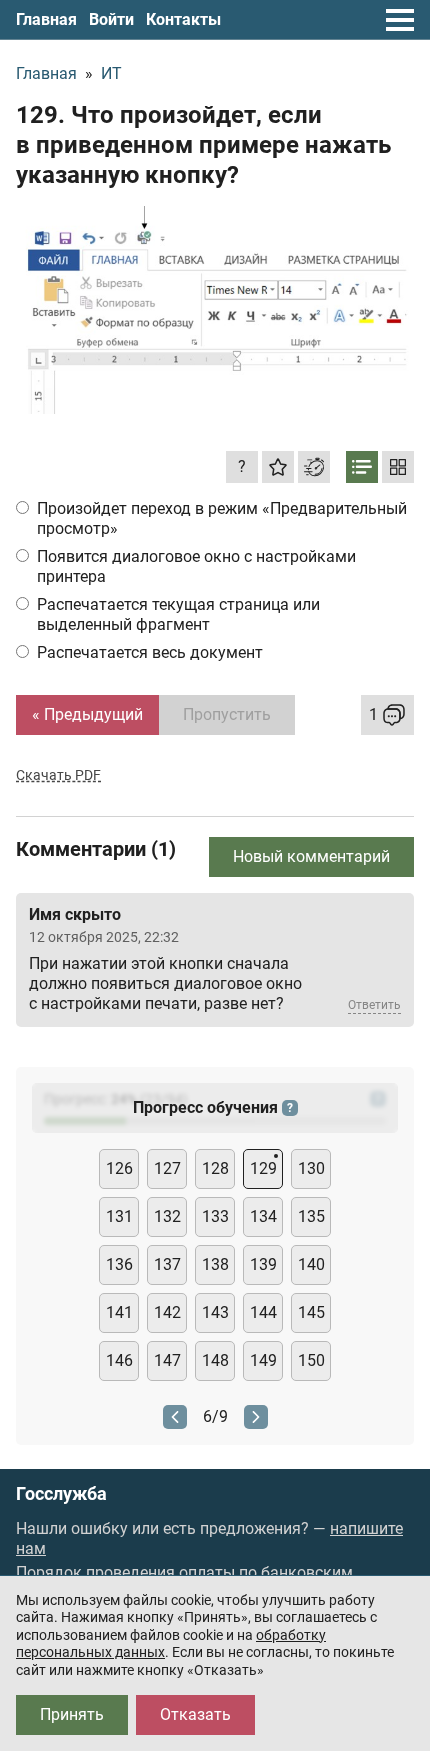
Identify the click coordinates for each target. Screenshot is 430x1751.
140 (311, 1264)
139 (263, 1264)
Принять (72, 1714)
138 (215, 1264)
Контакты (183, 19)
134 (263, 1216)
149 (263, 1360)
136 (119, 1264)
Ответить (374, 1005)
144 (263, 1312)
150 (311, 1360)
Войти (111, 19)
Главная (46, 19)
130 (311, 1168)
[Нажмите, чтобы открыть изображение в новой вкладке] (215, 310)
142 (167, 1312)
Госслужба (61, 1494)
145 (311, 1312)
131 (119, 1216)
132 (167, 1216)
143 (215, 1312)
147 (167, 1360)
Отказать (195, 1714)
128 (215, 1168)
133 (215, 1216)
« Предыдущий (87, 714)
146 (119, 1360)
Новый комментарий (311, 856)
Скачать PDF (58, 775)
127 (167, 1168)
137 (167, 1264)
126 (119, 1168)
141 (119, 1312)
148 (215, 1360)
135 (311, 1216)
